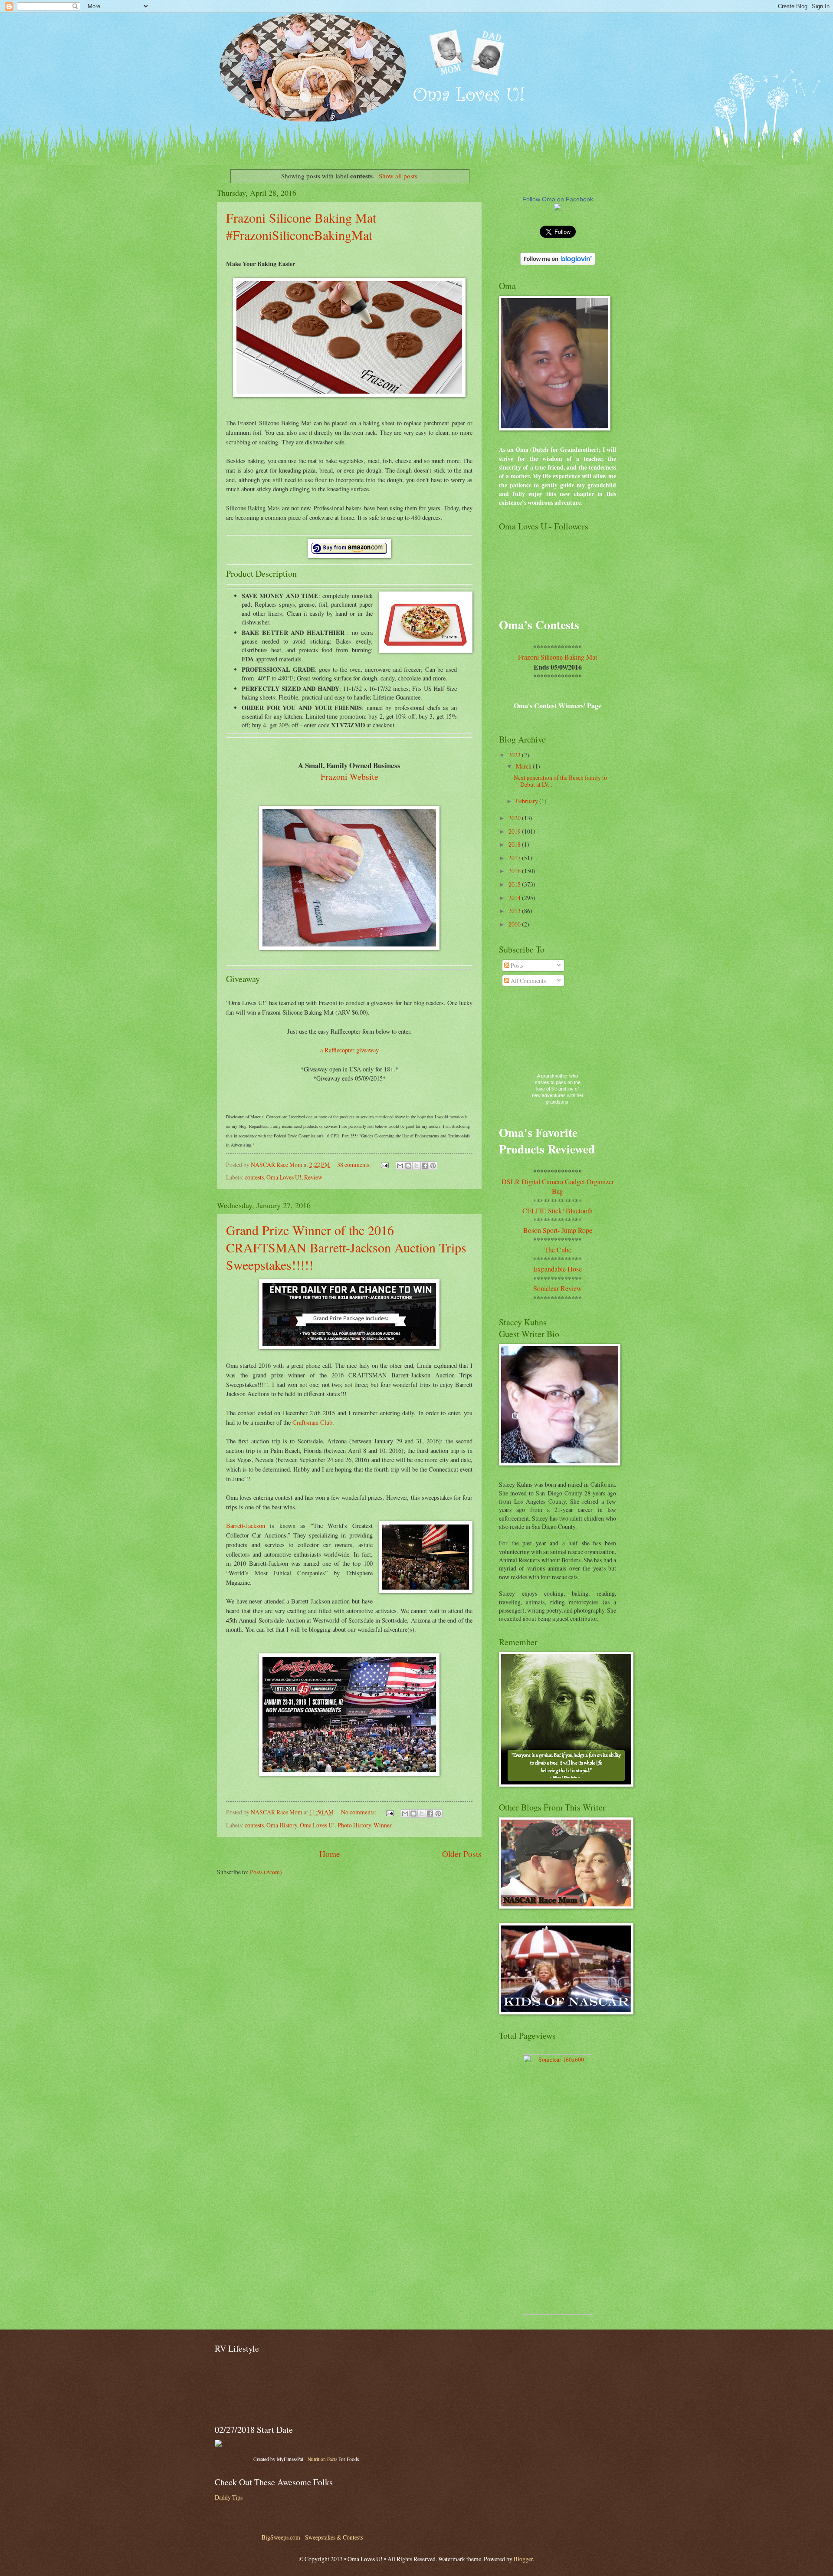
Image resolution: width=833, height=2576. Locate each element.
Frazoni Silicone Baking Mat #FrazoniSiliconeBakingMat (301, 226)
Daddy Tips (229, 2497)
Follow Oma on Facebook (558, 199)
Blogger (523, 2559)
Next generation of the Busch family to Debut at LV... (560, 781)
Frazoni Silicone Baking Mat (558, 657)
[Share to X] (416, 1166)
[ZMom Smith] (558, 208)
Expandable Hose (558, 1269)
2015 (515, 884)
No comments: (359, 1812)
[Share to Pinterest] (433, 1166)
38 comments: (355, 1165)
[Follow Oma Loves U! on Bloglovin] (558, 263)
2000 (515, 924)
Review (313, 1177)
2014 (515, 898)
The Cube (558, 1250)
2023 (515, 755)
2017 (515, 858)
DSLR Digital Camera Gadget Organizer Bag (558, 1186)
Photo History (354, 1825)
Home (330, 1854)
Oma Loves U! (284, 1177)
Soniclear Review (558, 1288)
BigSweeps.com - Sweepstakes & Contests (312, 2537)
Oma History (282, 1825)
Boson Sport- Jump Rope (558, 1230)
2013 (515, 911)
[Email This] (400, 1166)
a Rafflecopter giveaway (349, 1050)
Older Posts (462, 1854)
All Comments (528, 981)
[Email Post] (384, 1165)
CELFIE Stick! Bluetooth (558, 1211)
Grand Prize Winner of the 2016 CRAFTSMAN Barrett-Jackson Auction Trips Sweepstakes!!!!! (346, 1247)
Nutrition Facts (322, 2459)
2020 (515, 818)
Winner (383, 1825)
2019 (515, 831)
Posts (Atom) (266, 1872)
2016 (515, 871)
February (528, 801)
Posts (516, 965)
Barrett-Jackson (246, 1526)
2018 (515, 844)
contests (254, 1177)
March (524, 766)
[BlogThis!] (408, 1166)
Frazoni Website (349, 777)
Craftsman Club (312, 1422)
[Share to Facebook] (425, 1166)
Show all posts (398, 176)
